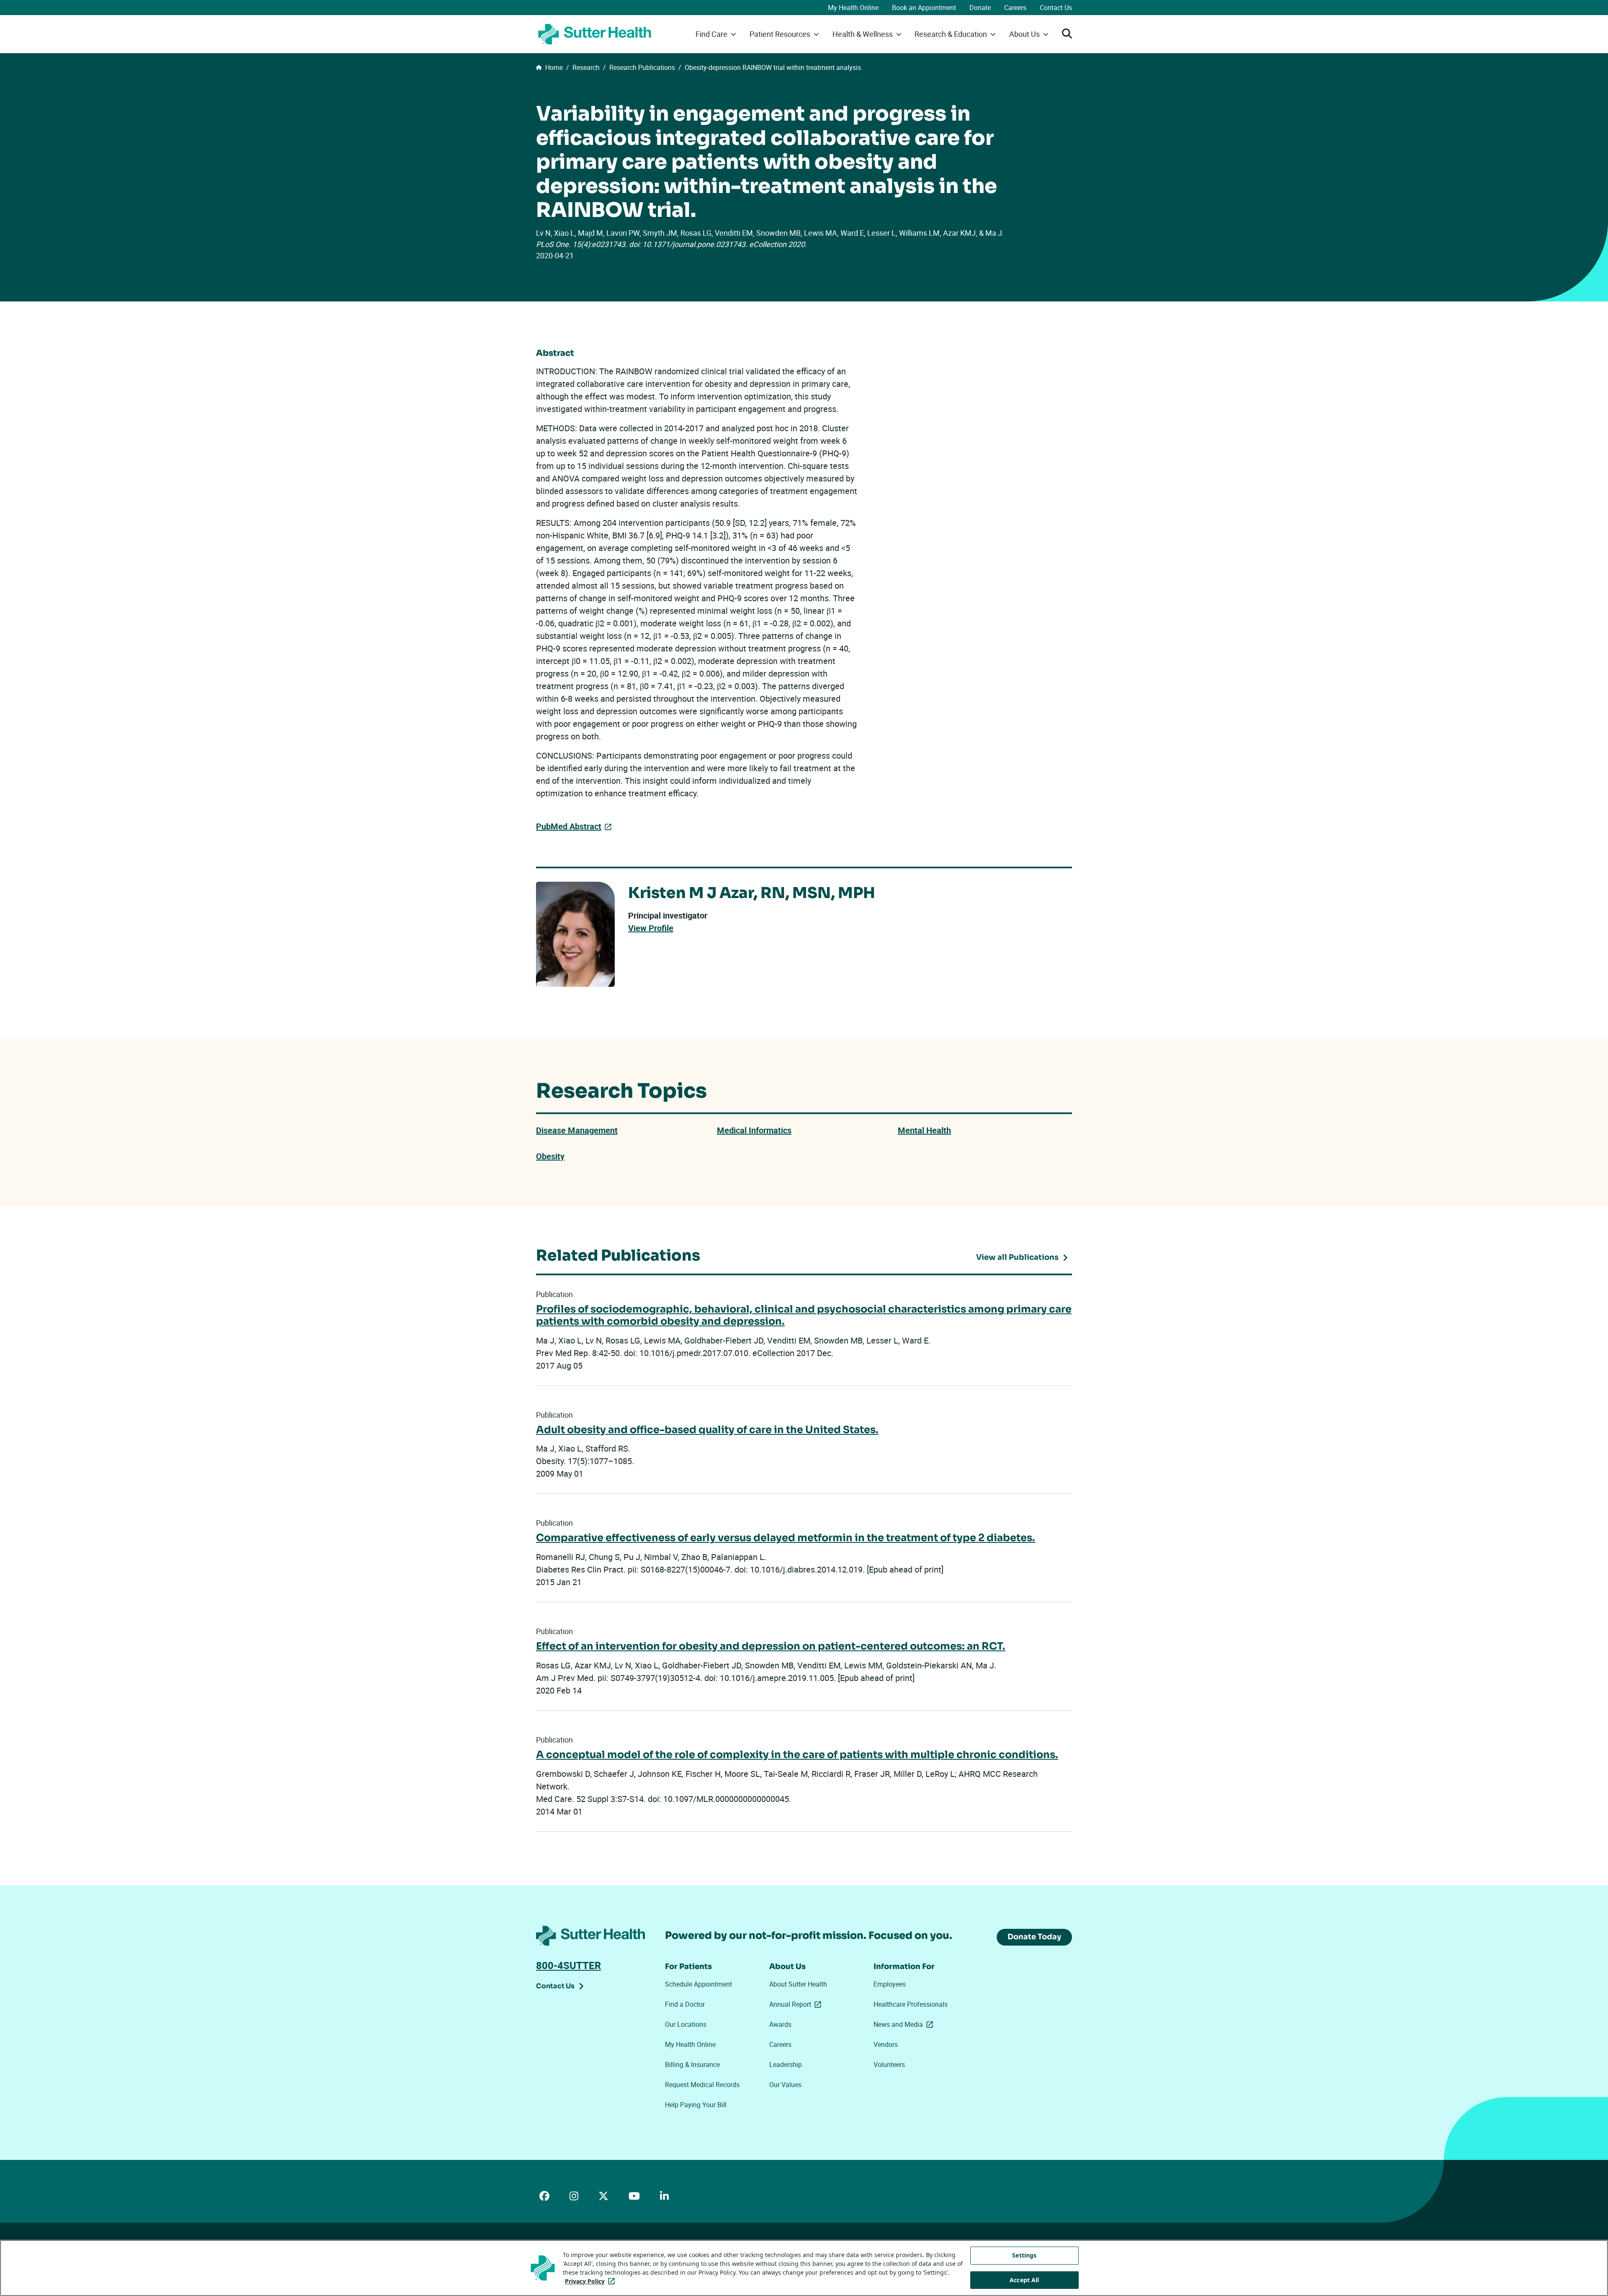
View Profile (651, 928)
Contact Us (1056, 8)
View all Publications (1017, 1257)
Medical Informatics (754, 1130)
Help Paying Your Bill (696, 2105)
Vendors (886, 2044)
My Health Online (853, 8)
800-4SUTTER (568, 1965)
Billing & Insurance (692, 2064)
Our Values (785, 2085)
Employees (890, 1984)
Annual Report (797, 2004)
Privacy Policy (591, 2281)
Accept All (1024, 2280)
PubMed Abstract (569, 826)
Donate (980, 8)
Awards (780, 2024)
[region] (804, 2268)
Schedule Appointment (698, 1984)
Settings (1024, 2255)
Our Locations (686, 2024)
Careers (1015, 8)
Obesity (550, 1156)
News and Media (905, 2024)
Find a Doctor (685, 2004)
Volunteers (889, 2064)
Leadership (786, 2064)
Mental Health (924, 1130)
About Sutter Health (798, 1984)
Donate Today (1034, 1937)
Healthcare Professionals (911, 2004)
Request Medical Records (702, 2085)
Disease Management (577, 1130)
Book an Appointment (924, 8)
